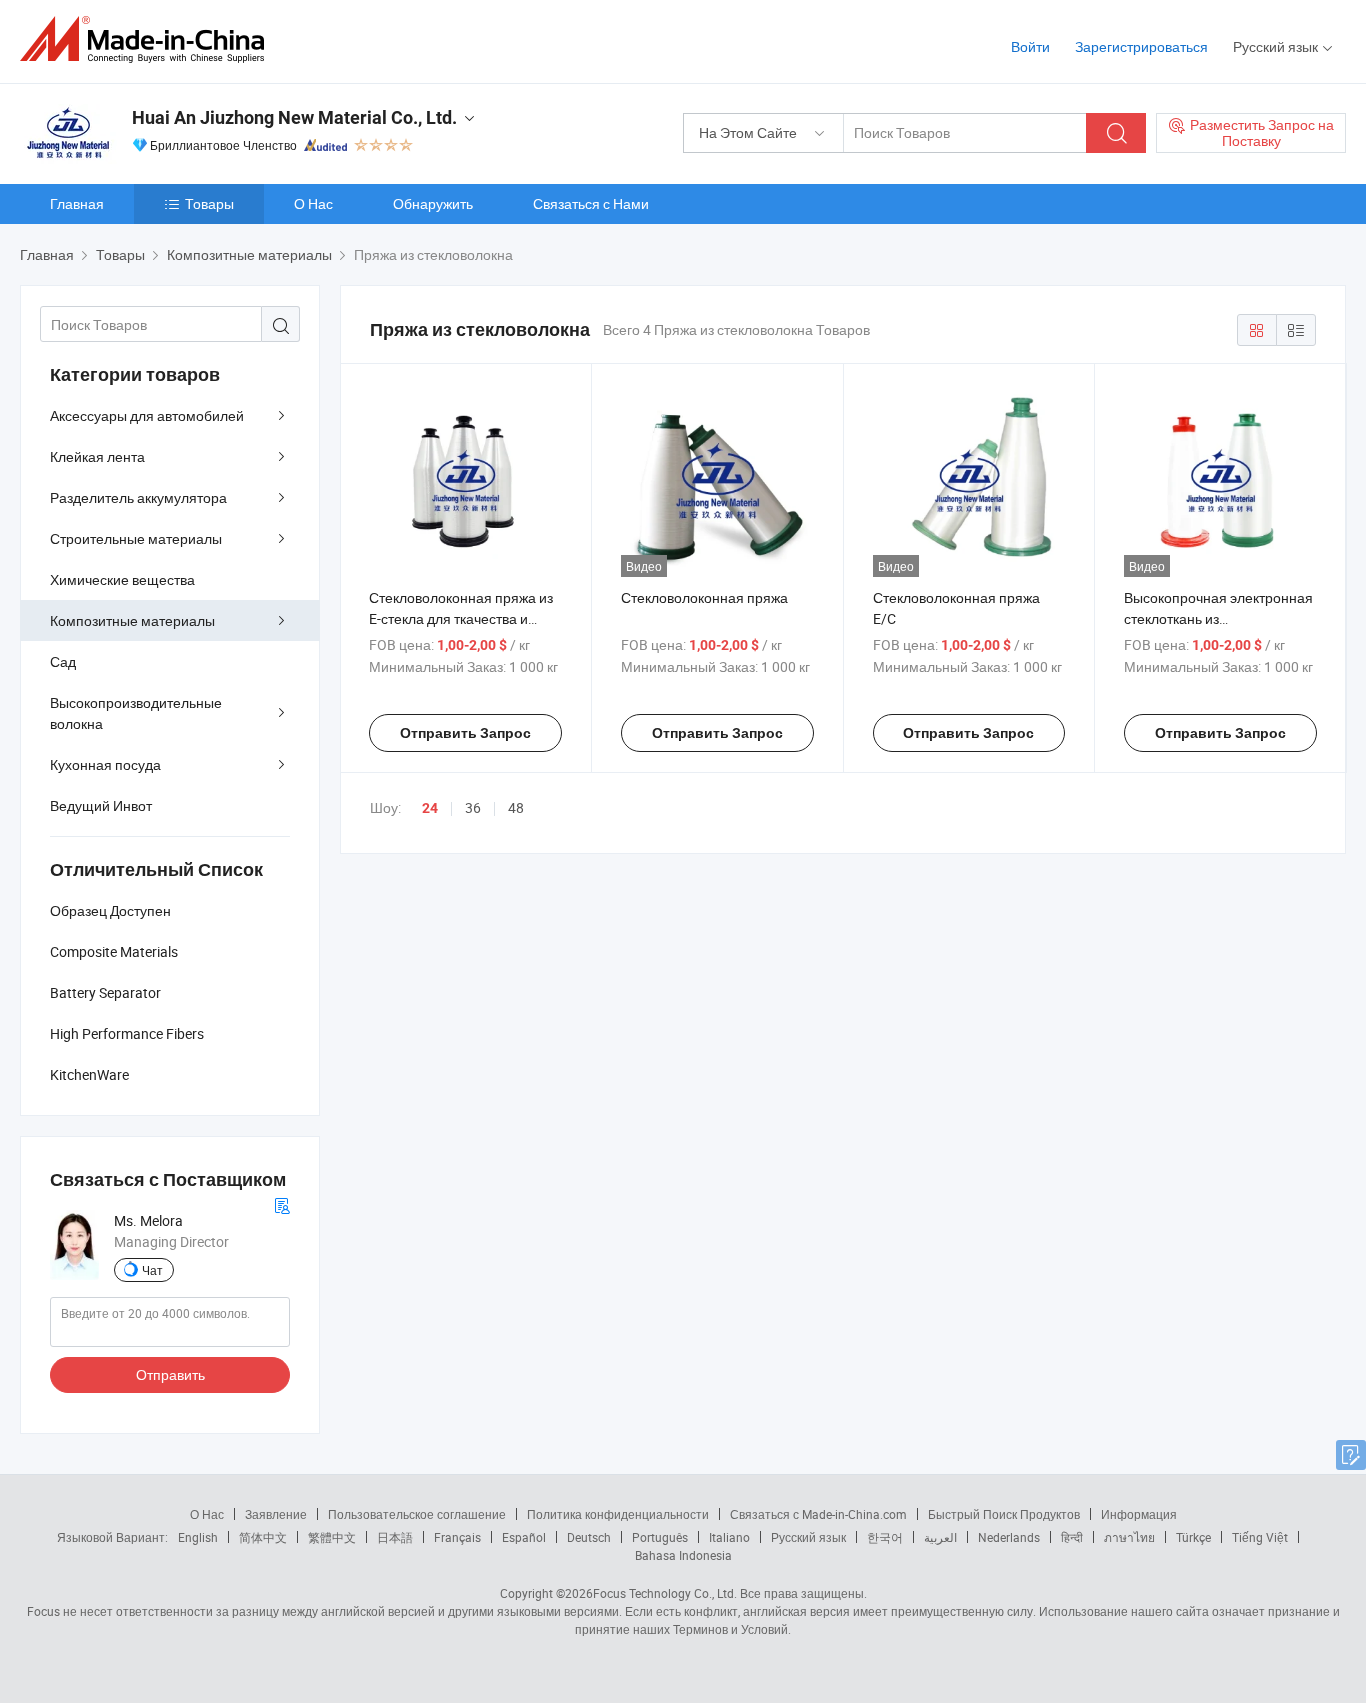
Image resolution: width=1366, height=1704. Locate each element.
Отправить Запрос (465, 733)
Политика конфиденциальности (618, 1514)
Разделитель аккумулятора (138, 497)
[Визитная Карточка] (282, 1203)
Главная (77, 203)
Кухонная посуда (105, 764)
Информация (1139, 1514)
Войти (1030, 46)
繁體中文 (332, 1537)
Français (457, 1537)
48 (516, 807)
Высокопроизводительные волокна (136, 713)
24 (430, 808)
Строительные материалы (136, 538)
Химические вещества (122, 579)
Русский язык (808, 1537)
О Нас (313, 203)
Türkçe (1193, 1537)
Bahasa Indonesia (683, 1555)
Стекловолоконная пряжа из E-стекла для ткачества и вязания (461, 618)
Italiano (729, 1537)
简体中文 (263, 1537)
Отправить (170, 1374)
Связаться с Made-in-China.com (818, 1514)
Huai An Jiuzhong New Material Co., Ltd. (294, 117)
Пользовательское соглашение (417, 1514)
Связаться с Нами (591, 203)
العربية (940, 1537)
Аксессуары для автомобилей (147, 415)
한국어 (885, 1537)
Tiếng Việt (1260, 1537)
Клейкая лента (97, 456)
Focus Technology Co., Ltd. (665, 1593)
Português (660, 1537)
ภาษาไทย (1129, 1537)
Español (524, 1537)
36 (473, 807)
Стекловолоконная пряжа (704, 597)
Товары (209, 203)
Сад (63, 661)
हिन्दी (1072, 1537)
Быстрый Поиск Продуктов (1004, 1514)
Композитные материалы (132, 620)
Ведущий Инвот (101, 805)
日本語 (395, 1537)
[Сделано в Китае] (148, 39)
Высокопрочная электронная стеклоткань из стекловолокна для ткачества (1218, 618)
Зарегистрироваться (1141, 46)
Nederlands (1009, 1537)
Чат (152, 1270)
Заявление (276, 1514)
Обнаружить (433, 203)
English (198, 1537)
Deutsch (589, 1537)
